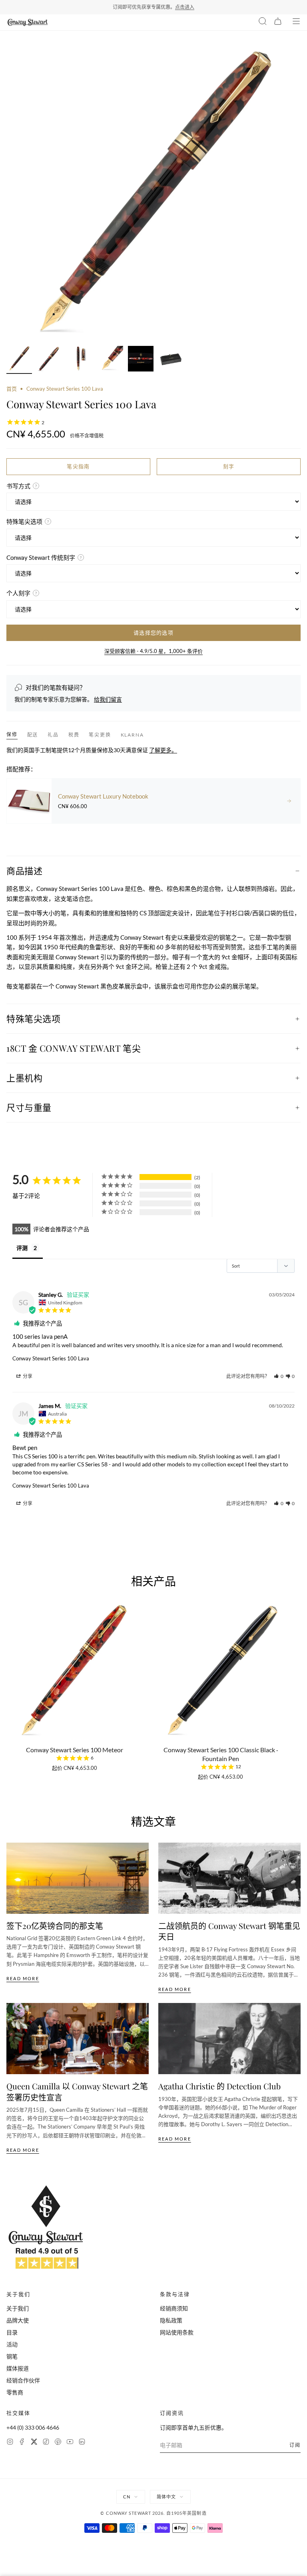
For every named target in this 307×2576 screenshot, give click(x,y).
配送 (33, 735)
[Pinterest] (58, 2443)
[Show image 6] (171, 360)
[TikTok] (46, 2443)
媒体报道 (18, 2368)
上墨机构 (24, 1078)
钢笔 (12, 2356)
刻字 (229, 466)
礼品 (53, 735)
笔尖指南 (78, 466)
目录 (12, 2332)
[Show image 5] (141, 360)
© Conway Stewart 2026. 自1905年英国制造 (153, 2513)
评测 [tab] (22, 1248)
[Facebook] (22, 2443)
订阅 (295, 2445)
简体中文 (166, 2497)
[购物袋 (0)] (278, 22)
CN (127, 2497)
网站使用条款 (177, 2332)
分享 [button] (27, 1376)
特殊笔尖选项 (33, 1018)
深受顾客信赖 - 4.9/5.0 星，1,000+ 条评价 (153, 651)
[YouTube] (70, 2443)
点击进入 (185, 7)
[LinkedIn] (82, 2443)
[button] (279, 1376)
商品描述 (24, 871)
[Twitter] (34, 2443)
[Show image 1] (19, 360)
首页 (12, 389)
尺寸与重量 (29, 1107)
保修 (12, 734)
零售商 (15, 2392)
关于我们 (18, 2308)
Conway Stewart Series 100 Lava (51, 1358)
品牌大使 (18, 2320)
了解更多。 (163, 750)
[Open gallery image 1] (153, 194)
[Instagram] (10, 2443)
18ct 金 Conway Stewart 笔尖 (74, 1048)
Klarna (132, 735)
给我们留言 (108, 699)
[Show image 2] (50, 360)
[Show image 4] (110, 360)
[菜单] (296, 22)
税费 (74, 735)
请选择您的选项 (153, 633)
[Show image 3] (80, 360)
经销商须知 (174, 2308)
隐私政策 (171, 2320)
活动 (12, 2344)
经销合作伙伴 (23, 2380)
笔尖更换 (100, 735)
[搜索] (263, 22)
